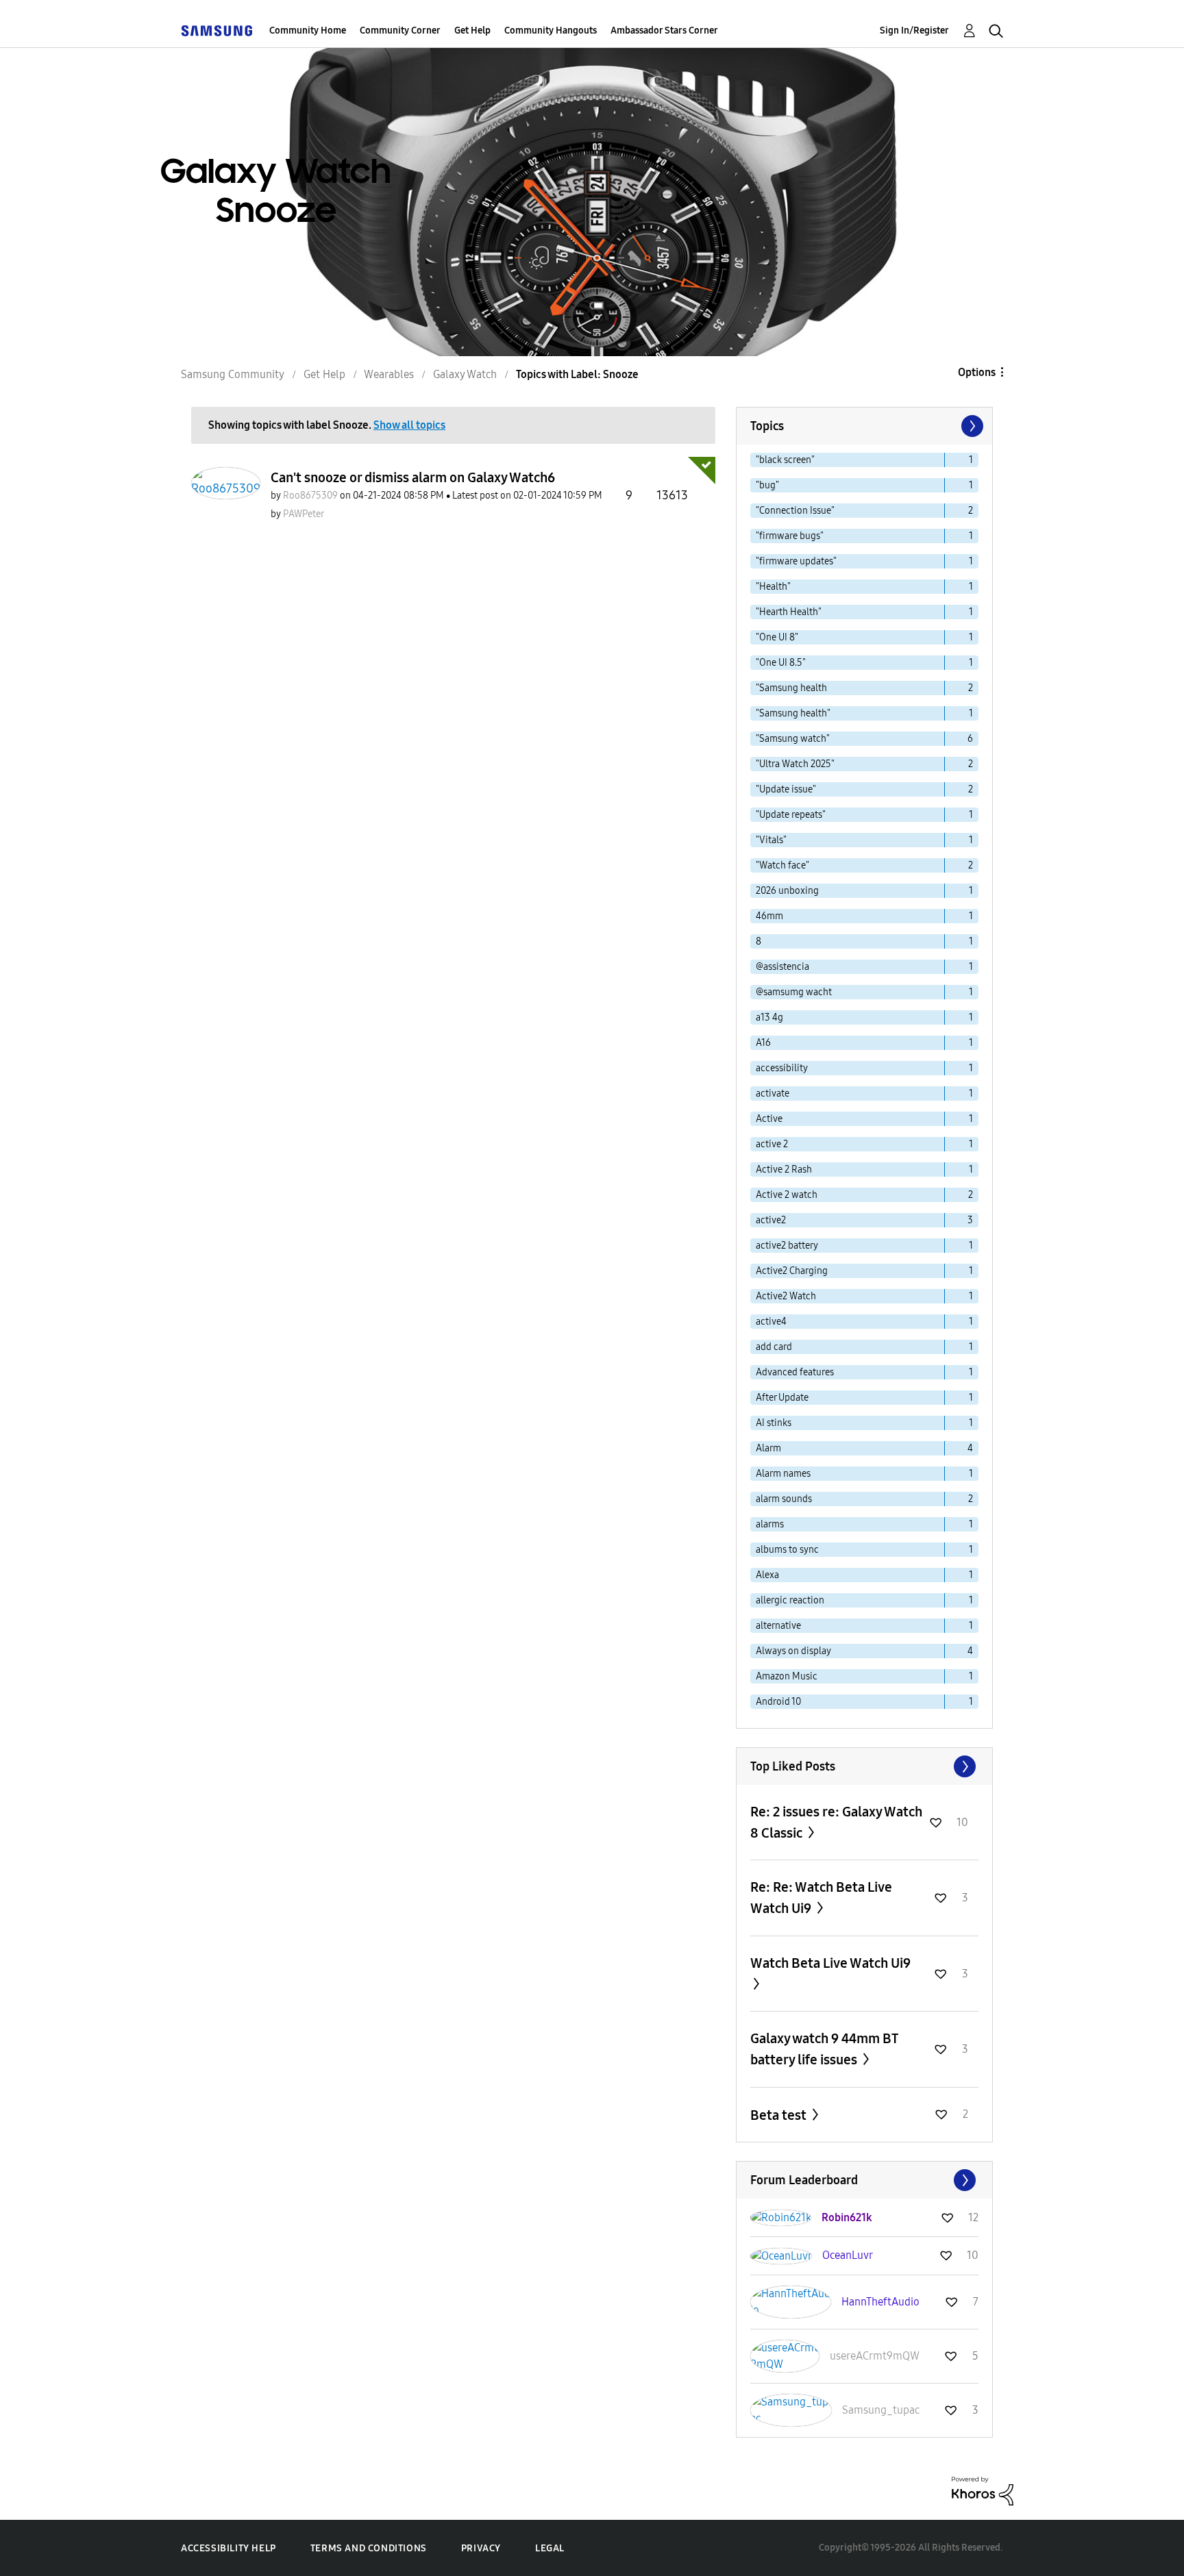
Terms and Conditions (369, 2548)
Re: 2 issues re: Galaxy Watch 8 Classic (836, 1822)
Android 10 (778, 1702)
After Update (782, 1398)
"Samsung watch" (793, 739)
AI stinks (774, 1423)
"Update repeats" (791, 815)
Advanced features (795, 1372)
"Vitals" (771, 840)
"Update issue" (786, 789)
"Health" (773, 587)
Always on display (793, 1651)
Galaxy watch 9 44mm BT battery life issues (824, 2049)
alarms (770, 1524)
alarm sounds (784, 1499)
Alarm (768, 1448)
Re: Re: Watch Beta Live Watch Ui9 (821, 1898)
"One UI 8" (777, 637)
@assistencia (782, 967)
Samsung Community (233, 374)
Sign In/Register (914, 30)
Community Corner (400, 30)
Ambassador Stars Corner (664, 30)
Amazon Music (787, 1676)
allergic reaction (790, 1600)
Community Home (308, 30)
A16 (763, 1043)
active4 (771, 1322)
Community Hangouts (551, 30)
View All (864, 1766)
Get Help (472, 30)
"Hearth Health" (789, 612)
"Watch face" (782, 865)
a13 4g (769, 1017)
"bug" (767, 485)
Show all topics (409, 425)
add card (774, 1347)
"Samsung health (791, 688)
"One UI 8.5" (781, 663)
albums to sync (787, 1550)
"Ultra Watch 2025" (795, 764)
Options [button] (977, 372)
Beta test (780, 2115)
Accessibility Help (229, 2548)
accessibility (782, 1068)
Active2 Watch (786, 1296)
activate (773, 1093)
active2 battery (787, 1246)
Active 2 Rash (784, 1170)
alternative (778, 1626)
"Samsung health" (793, 713)
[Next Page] (971, 426)
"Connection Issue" (795, 511)
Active (769, 1119)
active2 (771, 1220)
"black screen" (785, 460)
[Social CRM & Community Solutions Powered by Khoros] (983, 2490)
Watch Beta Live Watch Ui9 (830, 1963)
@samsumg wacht (794, 992)
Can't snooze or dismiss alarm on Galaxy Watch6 (413, 477)
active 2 (772, 1144)
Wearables (389, 374)
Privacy (481, 2548)
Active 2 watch (787, 1195)
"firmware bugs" (790, 536)
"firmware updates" (796, 561)
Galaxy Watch (465, 374)
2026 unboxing (787, 891)
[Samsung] (217, 30)
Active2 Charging (792, 1271)
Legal (550, 2548)
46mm (769, 916)
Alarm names (783, 1474)
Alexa (767, 1575)
